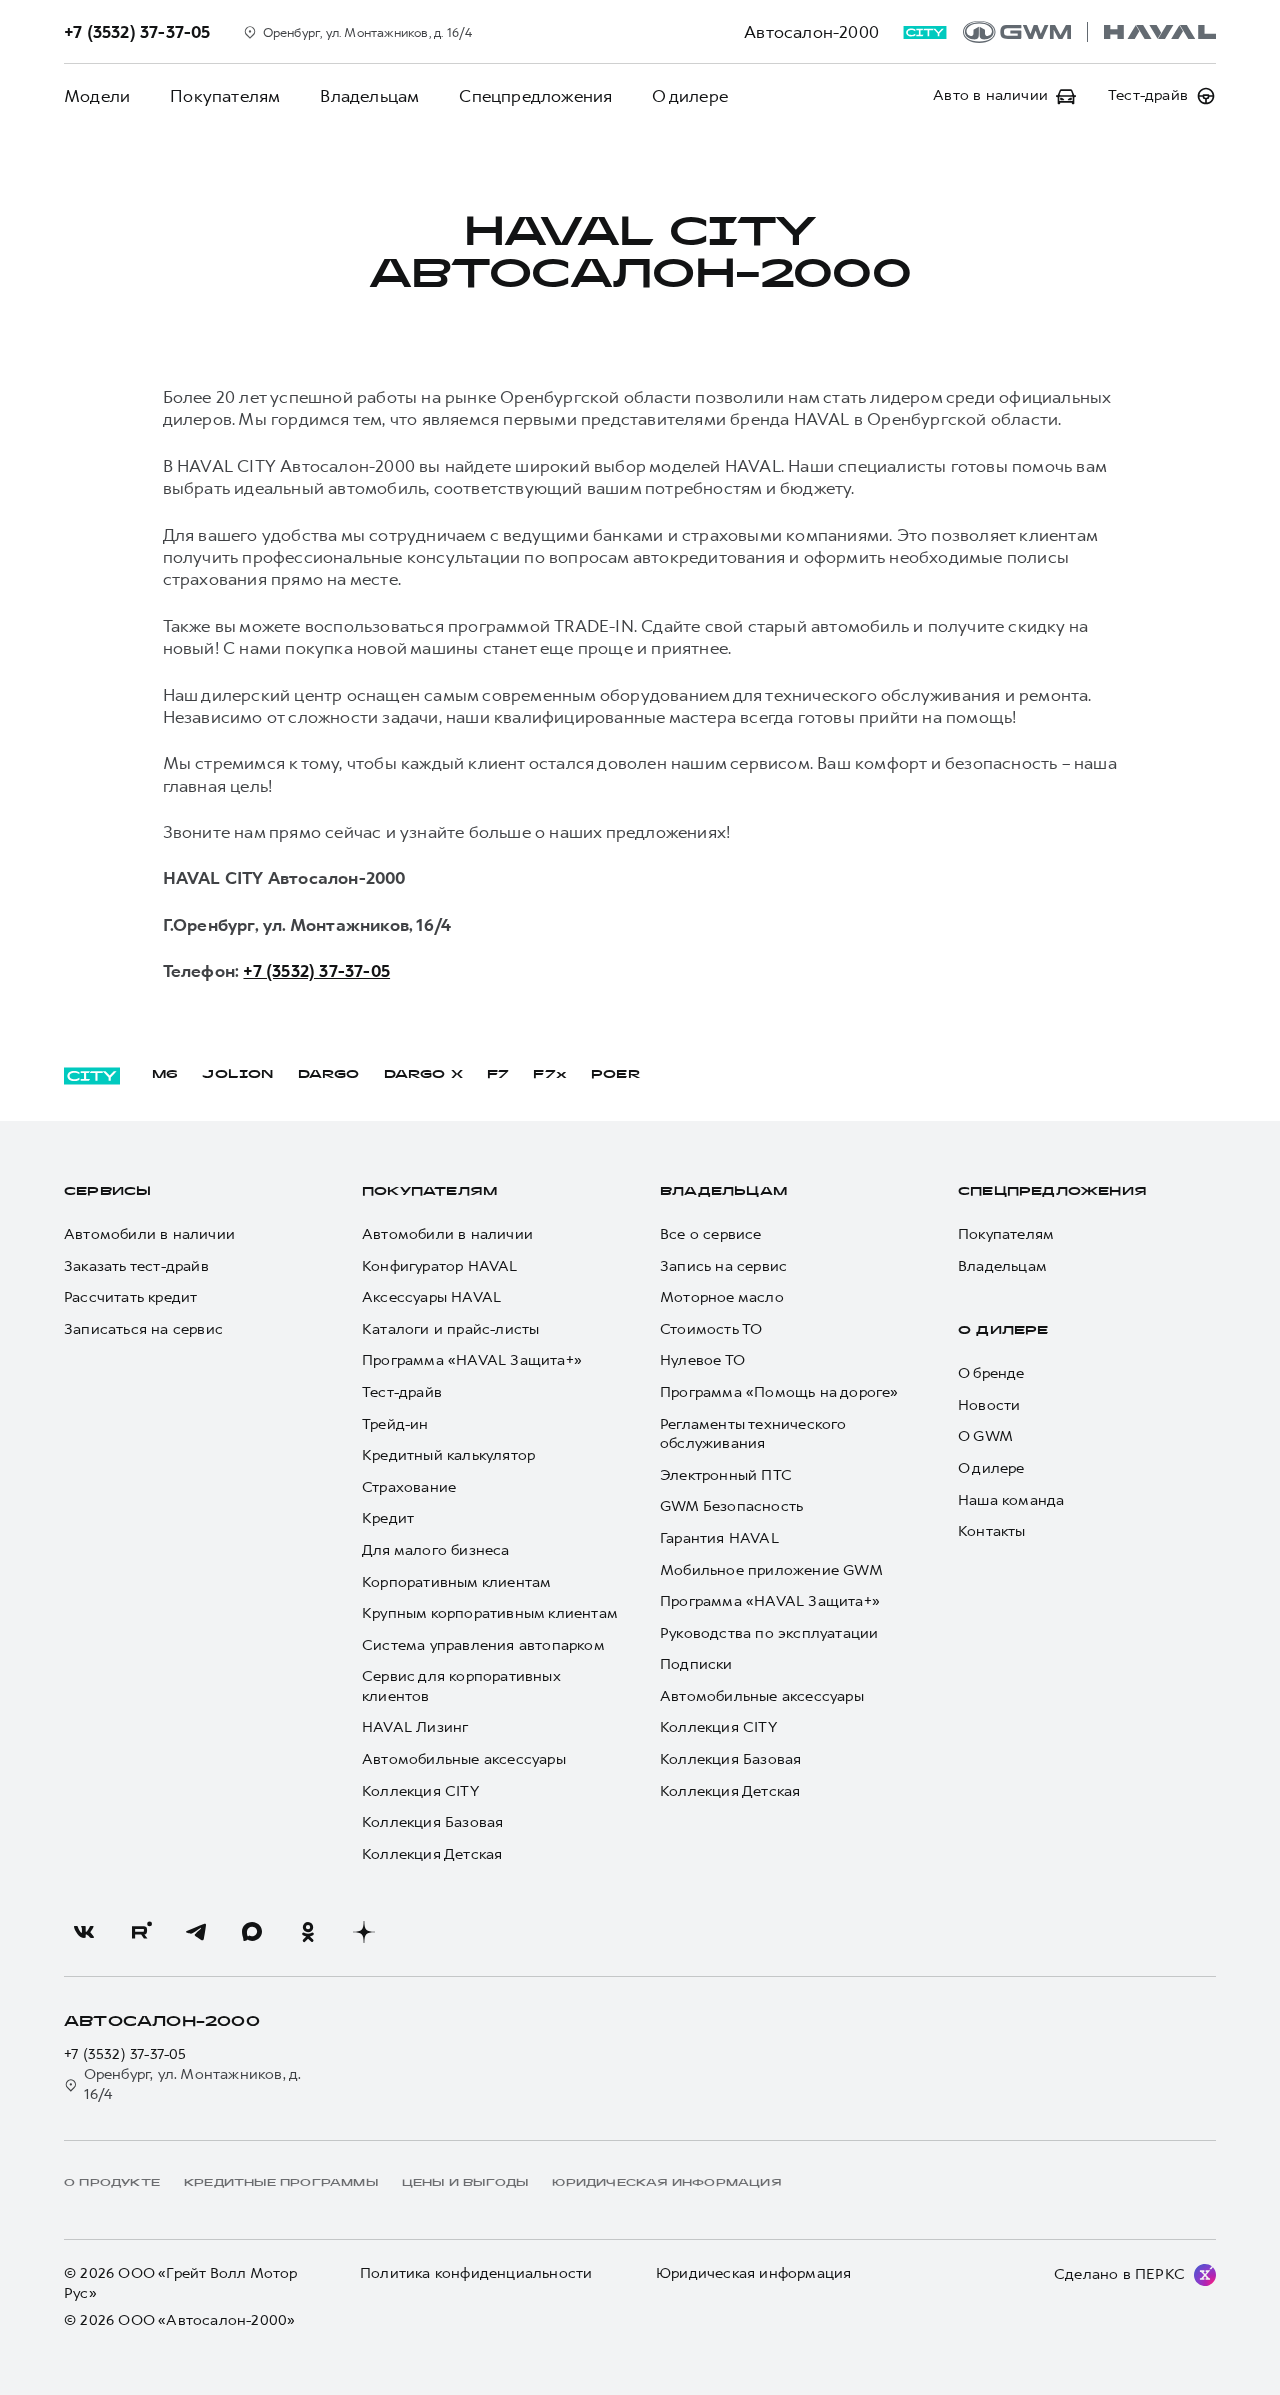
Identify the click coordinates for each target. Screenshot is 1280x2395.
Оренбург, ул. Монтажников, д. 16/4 (193, 2084)
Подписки (696, 1664)
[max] (252, 1932)
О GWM (985, 1436)
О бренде (991, 1373)
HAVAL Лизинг (415, 1727)
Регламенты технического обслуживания (753, 1434)
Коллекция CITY (420, 1791)
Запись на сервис (723, 1266)
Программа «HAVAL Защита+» (472, 1360)
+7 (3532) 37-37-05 (316, 971)
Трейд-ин (395, 1424)
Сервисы (107, 1192)
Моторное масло (722, 1297)
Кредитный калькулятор (448, 1455)
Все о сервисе (711, 1234)
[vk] (84, 1932)
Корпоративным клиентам (456, 1582)
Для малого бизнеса (436, 1550)
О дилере (690, 96)
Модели (97, 96)
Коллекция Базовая (432, 1822)
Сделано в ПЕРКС (1119, 2274)
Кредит (388, 1518)
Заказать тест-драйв (136, 1266)
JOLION (237, 1075)
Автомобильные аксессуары (464, 1759)
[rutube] (140, 1932)
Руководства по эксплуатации (769, 1633)
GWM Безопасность (731, 1506)
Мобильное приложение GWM (771, 1570)
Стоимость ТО (711, 1329)
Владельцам (369, 96)
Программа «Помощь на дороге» (779, 1392)
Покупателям (225, 96)
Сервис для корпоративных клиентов (461, 1686)
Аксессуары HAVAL (431, 1297)
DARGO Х (423, 1075)
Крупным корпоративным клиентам (490, 1613)
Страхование (409, 1487)
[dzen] (364, 1932)
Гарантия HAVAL (719, 1538)
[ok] (308, 1932)
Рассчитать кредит (130, 1297)
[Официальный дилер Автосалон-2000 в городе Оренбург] (1089, 32)
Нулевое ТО (702, 1360)
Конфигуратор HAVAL (440, 1266)
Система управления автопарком (483, 1645)
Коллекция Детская (432, 1854)
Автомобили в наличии (149, 1234)
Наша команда (1011, 1500)
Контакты (992, 1531)
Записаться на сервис (143, 1329)
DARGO (329, 1075)
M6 (165, 1075)
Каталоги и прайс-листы (450, 1329)
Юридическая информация (753, 2273)
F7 (498, 1075)
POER (616, 1075)
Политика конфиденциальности (476, 2273)
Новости (989, 1405)
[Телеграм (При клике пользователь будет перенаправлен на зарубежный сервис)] (196, 1932)
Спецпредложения (535, 96)
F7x (550, 1075)
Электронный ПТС (726, 1475)
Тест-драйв (402, 1392)
